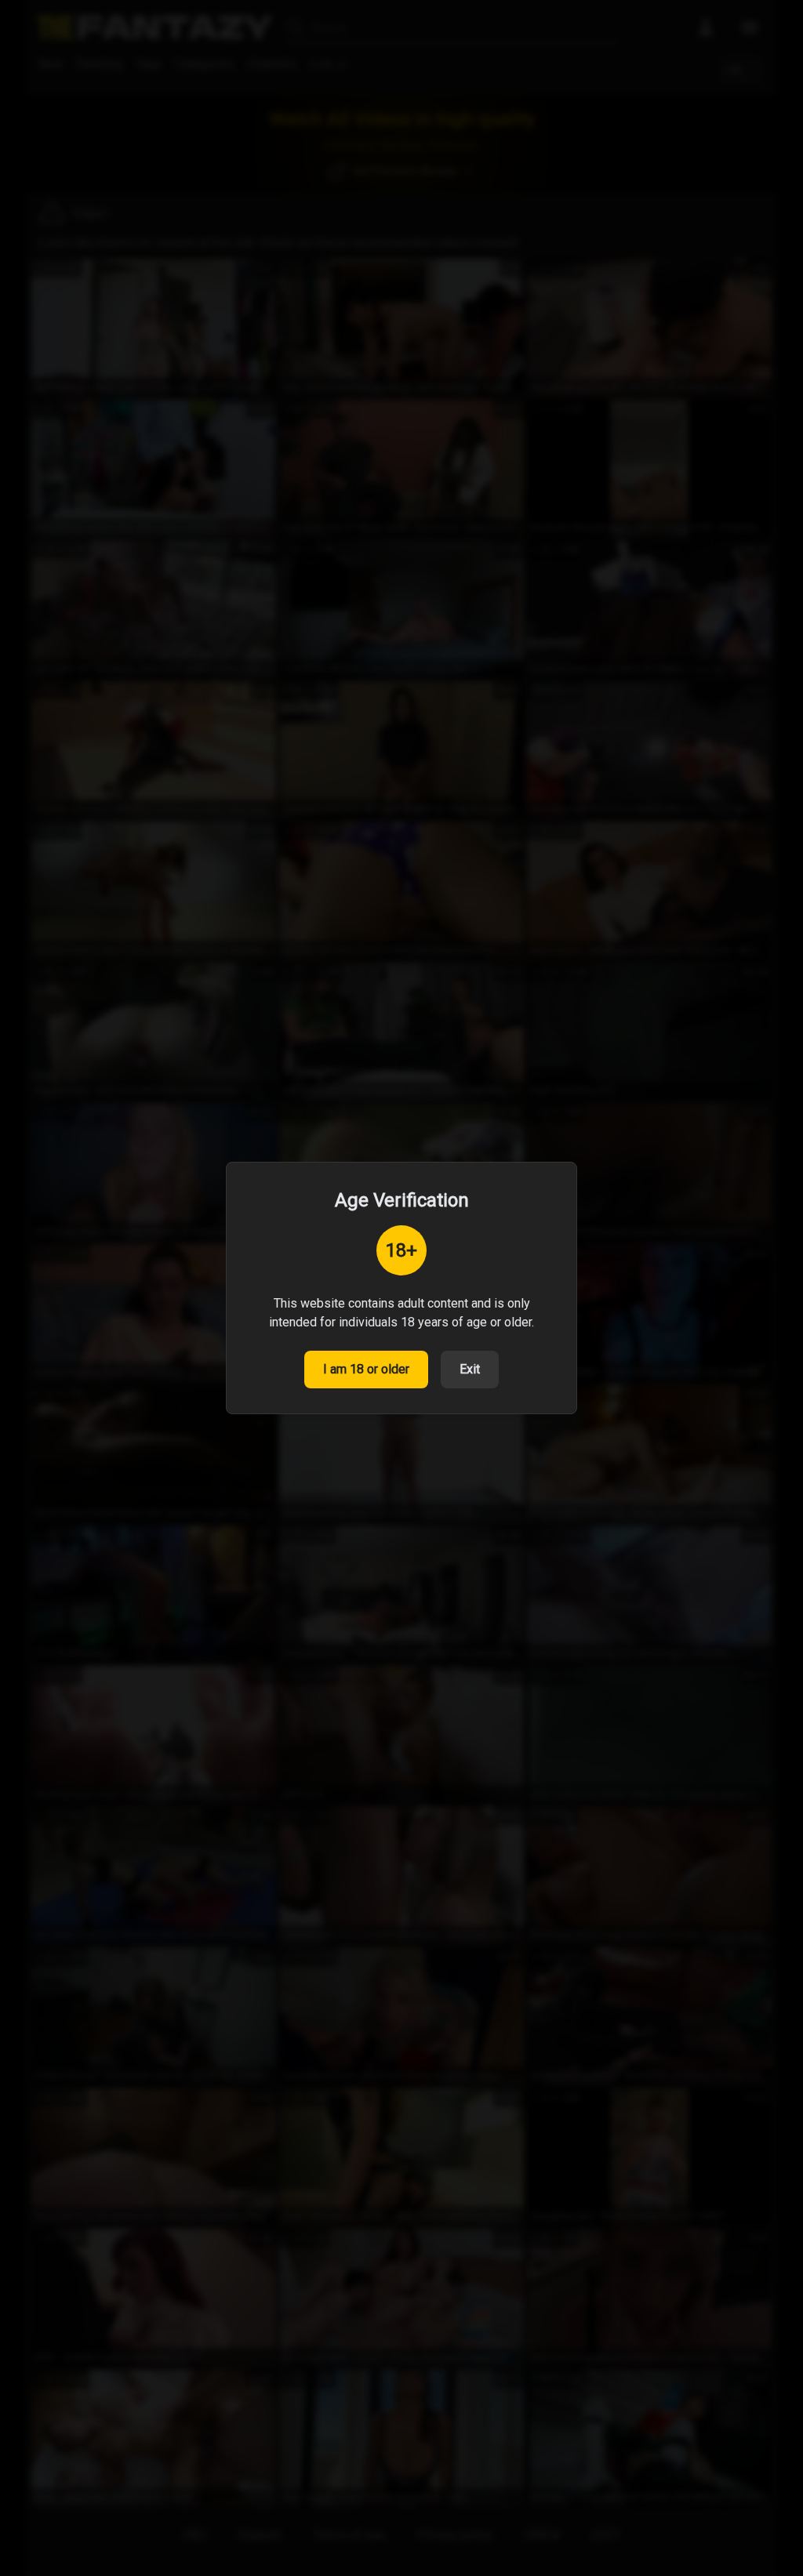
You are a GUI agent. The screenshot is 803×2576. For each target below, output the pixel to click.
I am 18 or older (366, 1369)
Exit (470, 1369)
